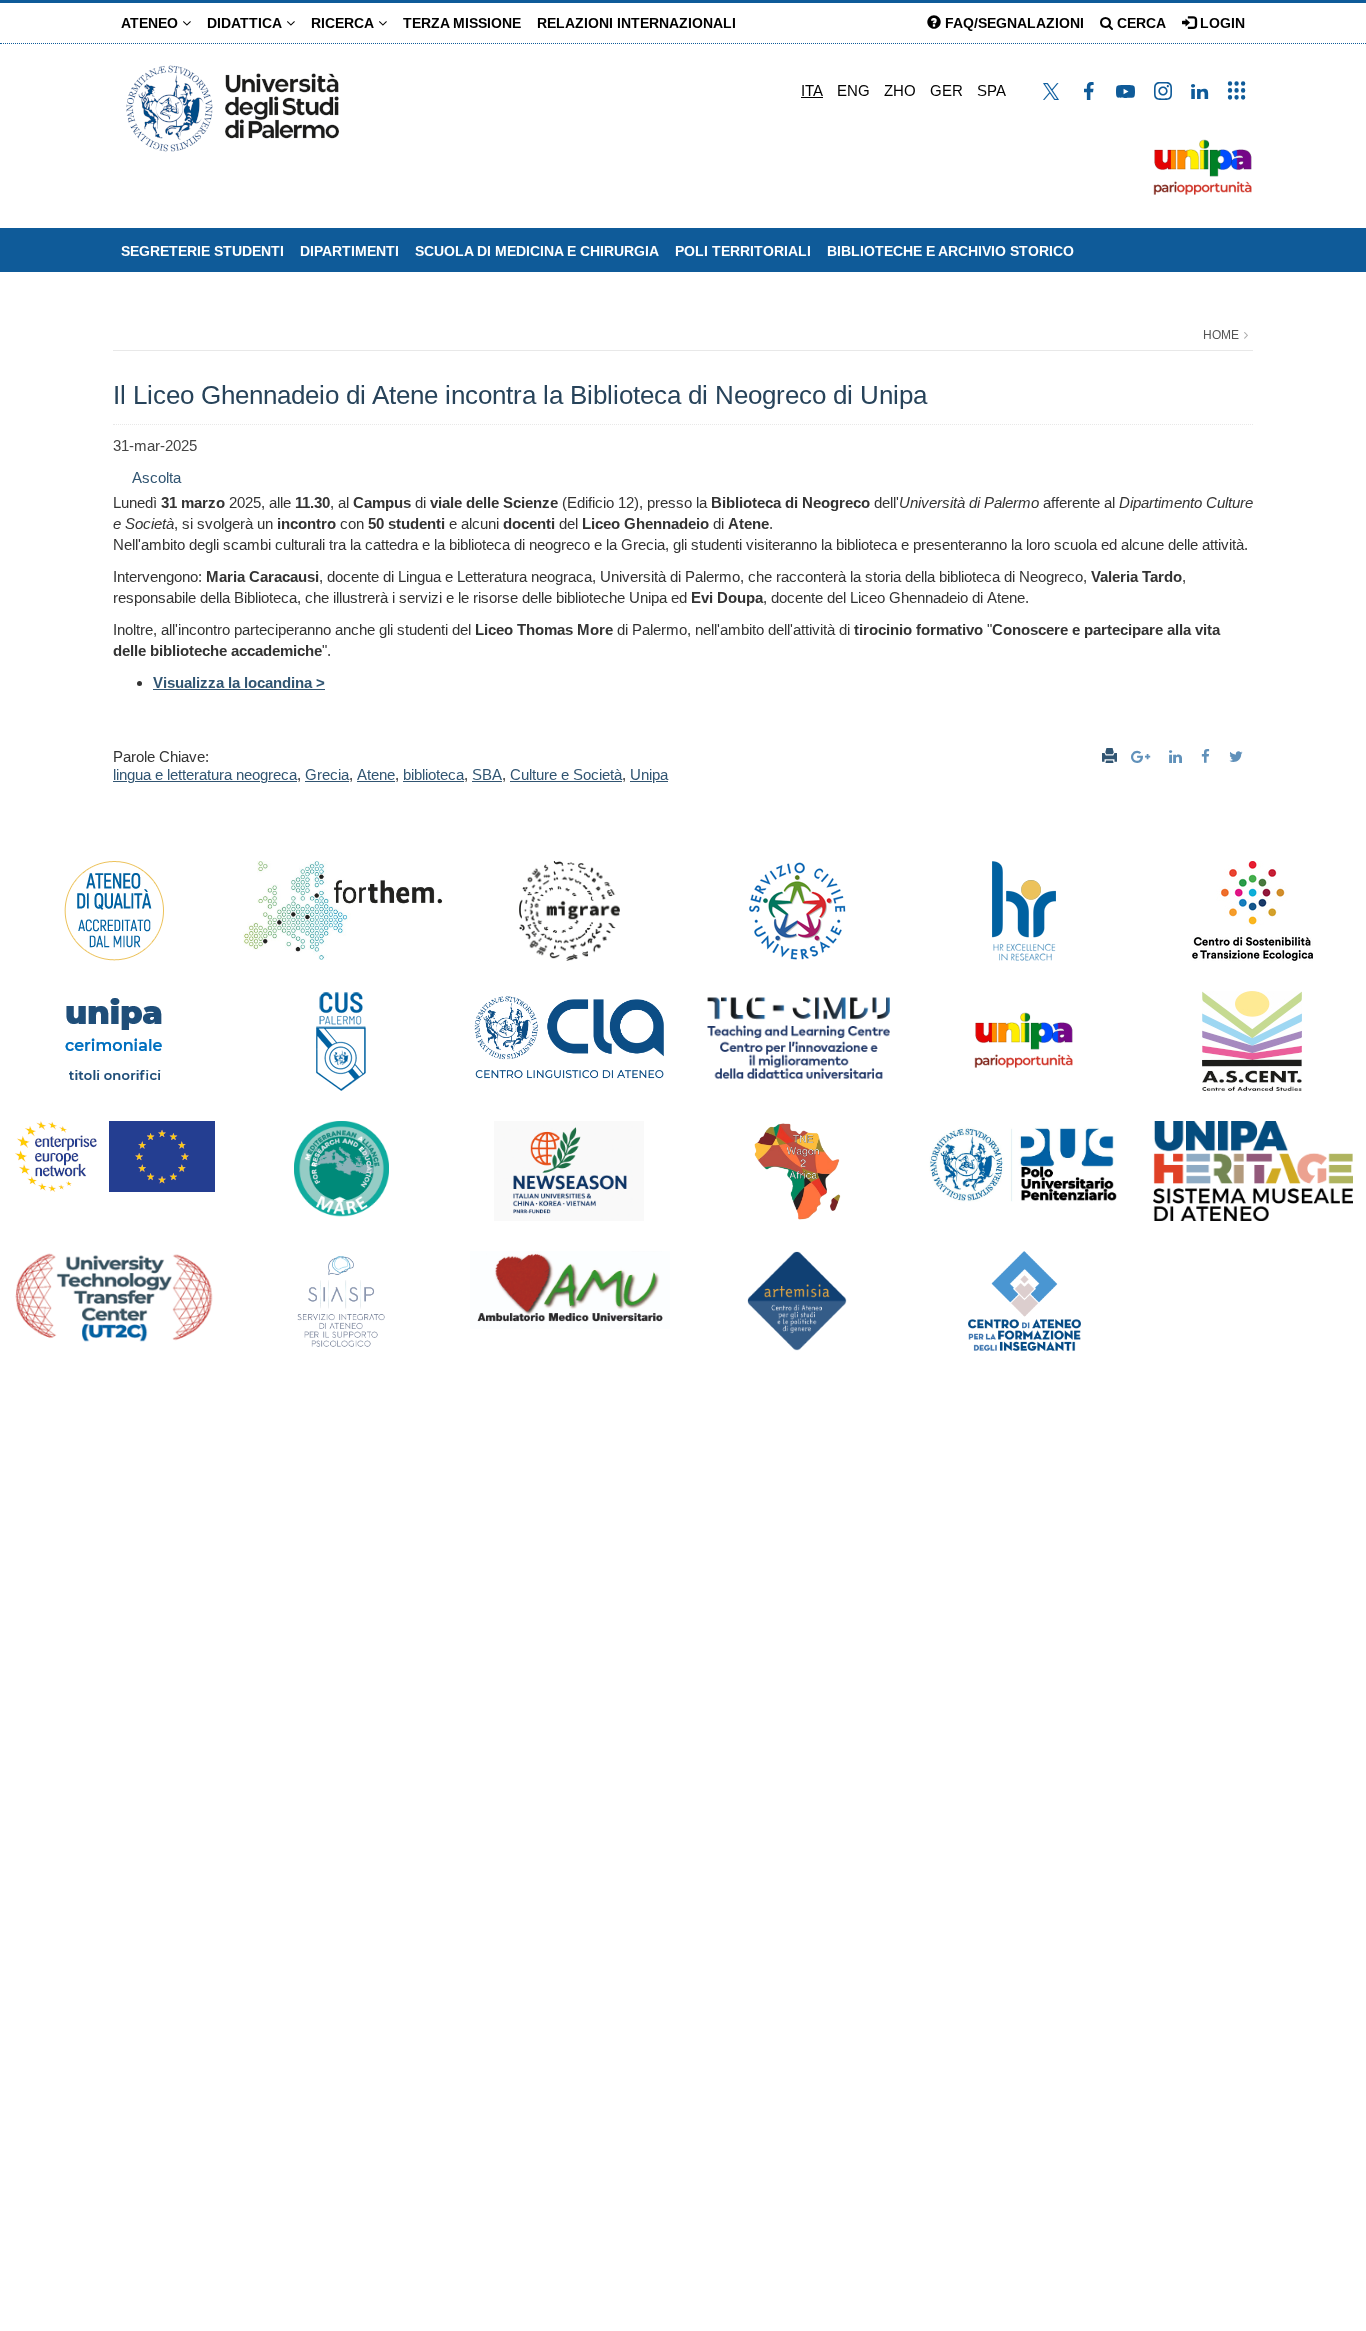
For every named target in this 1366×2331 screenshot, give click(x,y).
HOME (1221, 335)
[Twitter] (1238, 756)
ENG (853, 90)
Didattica (246, 23)
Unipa (649, 774)
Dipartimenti (349, 251)
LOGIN (1220, 23)
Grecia (327, 774)
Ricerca (344, 23)
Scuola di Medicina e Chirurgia (537, 251)
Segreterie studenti (202, 251)
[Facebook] (1208, 756)
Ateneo (151, 23)
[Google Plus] (1143, 756)
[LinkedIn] (1178, 756)
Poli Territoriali (743, 251)
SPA (991, 90)
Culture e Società (566, 774)
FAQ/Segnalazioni (1012, 23)
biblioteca (433, 774)
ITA (812, 90)
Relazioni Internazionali (636, 23)
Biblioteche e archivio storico (950, 251)
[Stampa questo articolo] (1109, 756)
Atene (376, 774)
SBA (487, 774)
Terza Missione (462, 23)
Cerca (1139, 23)
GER (946, 90)
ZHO (900, 90)
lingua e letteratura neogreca (205, 774)
